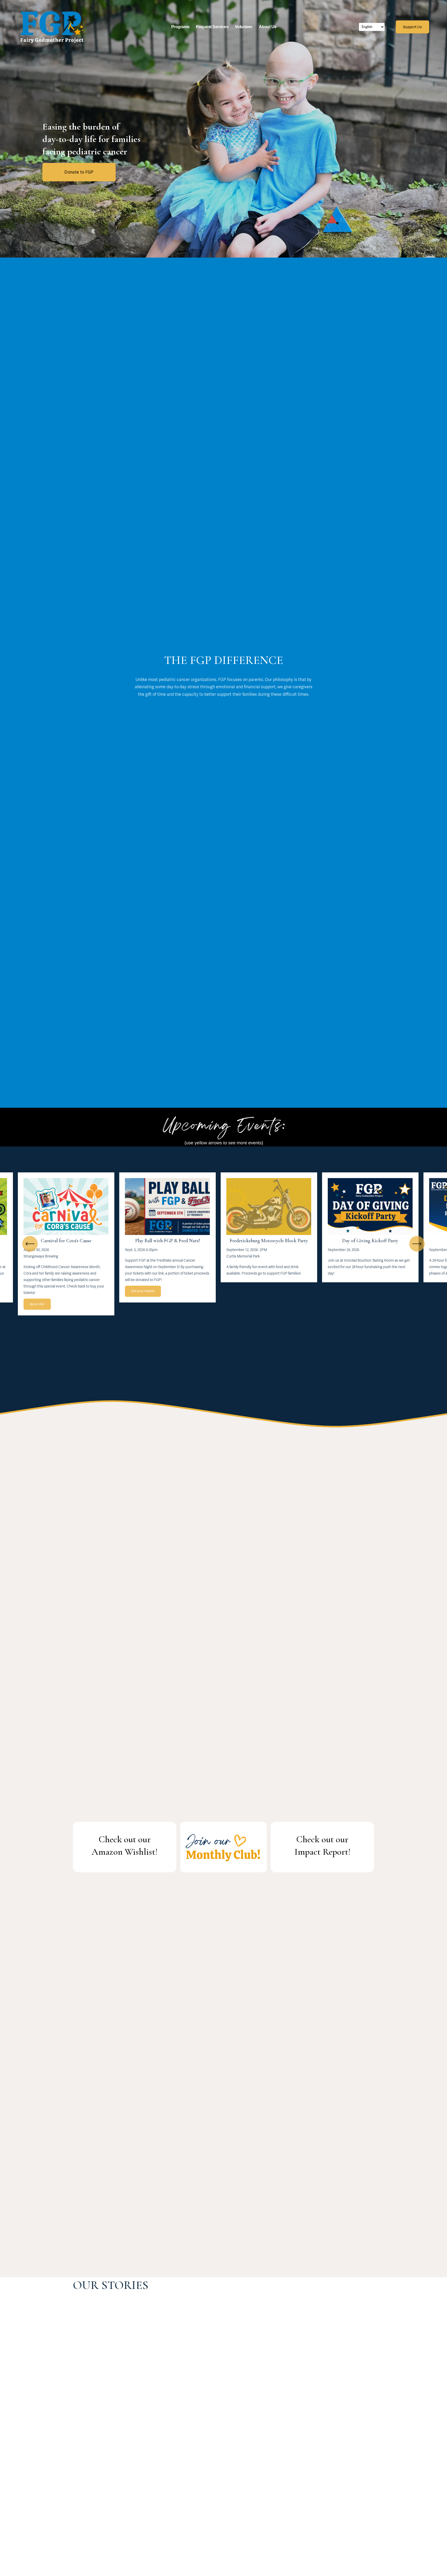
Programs (180, 27)
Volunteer (244, 27)
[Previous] (30, 1244)
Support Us (412, 27)
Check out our (125, 1839)
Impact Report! (322, 1852)
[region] (224, 1244)
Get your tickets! (143, 1291)
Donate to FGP (79, 172)
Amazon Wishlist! (125, 1852)
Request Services (212, 27)
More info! (37, 1304)
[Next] (417, 1244)
